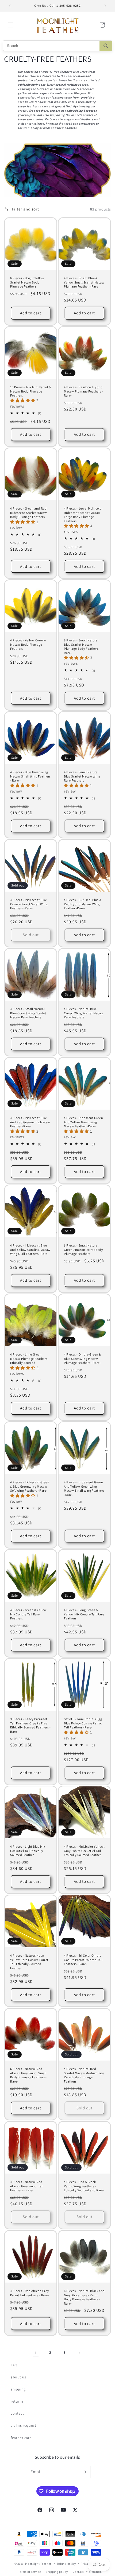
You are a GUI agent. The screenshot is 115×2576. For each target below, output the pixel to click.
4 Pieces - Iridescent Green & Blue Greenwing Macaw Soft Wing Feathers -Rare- (30, 1486)
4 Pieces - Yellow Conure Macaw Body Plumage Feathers (28, 644)
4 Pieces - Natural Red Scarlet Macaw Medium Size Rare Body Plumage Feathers (84, 2075)
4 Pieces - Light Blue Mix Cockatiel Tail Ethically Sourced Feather (28, 1851)
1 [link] (36, 2353)
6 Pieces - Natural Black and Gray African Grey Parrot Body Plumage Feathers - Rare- (84, 2297)
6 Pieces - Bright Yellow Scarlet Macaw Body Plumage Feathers (27, 282)
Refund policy (66, 2564)
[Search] (106, 46)
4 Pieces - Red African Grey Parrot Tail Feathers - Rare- (30, 2293)
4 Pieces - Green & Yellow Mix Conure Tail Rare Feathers (28, 1614)
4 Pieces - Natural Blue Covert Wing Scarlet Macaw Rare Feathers (84, 1013)
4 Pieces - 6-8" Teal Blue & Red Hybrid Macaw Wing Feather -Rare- (83, 904)
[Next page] (79, 2353)
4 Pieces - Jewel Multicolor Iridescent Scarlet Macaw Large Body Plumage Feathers (83, 515)
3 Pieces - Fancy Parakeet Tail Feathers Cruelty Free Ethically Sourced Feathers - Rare (30, 1725)
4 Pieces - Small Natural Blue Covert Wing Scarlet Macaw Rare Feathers (28, 1013)
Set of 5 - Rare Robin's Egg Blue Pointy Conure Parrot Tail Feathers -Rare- (83, 1723)
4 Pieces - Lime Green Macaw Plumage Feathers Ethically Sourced (29, 1358)
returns (17, 2401)
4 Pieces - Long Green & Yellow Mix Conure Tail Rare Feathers (84, 1614)
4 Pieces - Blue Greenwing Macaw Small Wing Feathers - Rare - (30, 776)
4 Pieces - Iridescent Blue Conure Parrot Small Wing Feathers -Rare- (29, 904)
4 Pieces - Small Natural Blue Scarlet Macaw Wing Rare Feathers (82, 776)
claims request (23, 2425)
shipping (18, 2389)
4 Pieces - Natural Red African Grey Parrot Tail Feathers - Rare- (27, 2186)
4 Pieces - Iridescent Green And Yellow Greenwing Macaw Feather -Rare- (83, 1122)
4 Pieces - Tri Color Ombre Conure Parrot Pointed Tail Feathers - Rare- (83, 1960)
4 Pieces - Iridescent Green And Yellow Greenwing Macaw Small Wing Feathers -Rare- (84, 1488)
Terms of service (29, 2572)
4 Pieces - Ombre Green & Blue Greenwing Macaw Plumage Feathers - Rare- (82, 1358)
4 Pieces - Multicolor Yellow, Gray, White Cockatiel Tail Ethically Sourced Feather (84, 1851)
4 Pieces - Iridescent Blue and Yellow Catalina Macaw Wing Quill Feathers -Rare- (30, 1249)
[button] (11, 25)
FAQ (14, 2365)
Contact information (87, 2572)
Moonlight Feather (38, 2563)
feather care (21, 2438)
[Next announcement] (105, 6)
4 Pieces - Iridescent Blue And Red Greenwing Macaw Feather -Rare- (30, 1122)
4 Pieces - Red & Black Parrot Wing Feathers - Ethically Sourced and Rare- (84, 2186)
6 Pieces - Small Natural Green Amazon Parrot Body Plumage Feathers (83, 1249)
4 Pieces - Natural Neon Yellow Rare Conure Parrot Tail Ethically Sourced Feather (29, 1962)
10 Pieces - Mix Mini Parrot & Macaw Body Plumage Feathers (30, 391)
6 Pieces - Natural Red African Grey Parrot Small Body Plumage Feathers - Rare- (28, 2075)
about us (18, 2377)
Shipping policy (57, 2572)
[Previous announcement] (10, 6)
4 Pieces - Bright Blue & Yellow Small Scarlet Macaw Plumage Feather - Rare (84, 282)
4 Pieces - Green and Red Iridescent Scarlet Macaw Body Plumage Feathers (28, 513)
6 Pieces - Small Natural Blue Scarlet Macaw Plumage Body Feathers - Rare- (82, 646)
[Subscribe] (84, 2472)
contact (17, 2413)
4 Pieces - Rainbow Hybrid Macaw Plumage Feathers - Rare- (83, 391)
